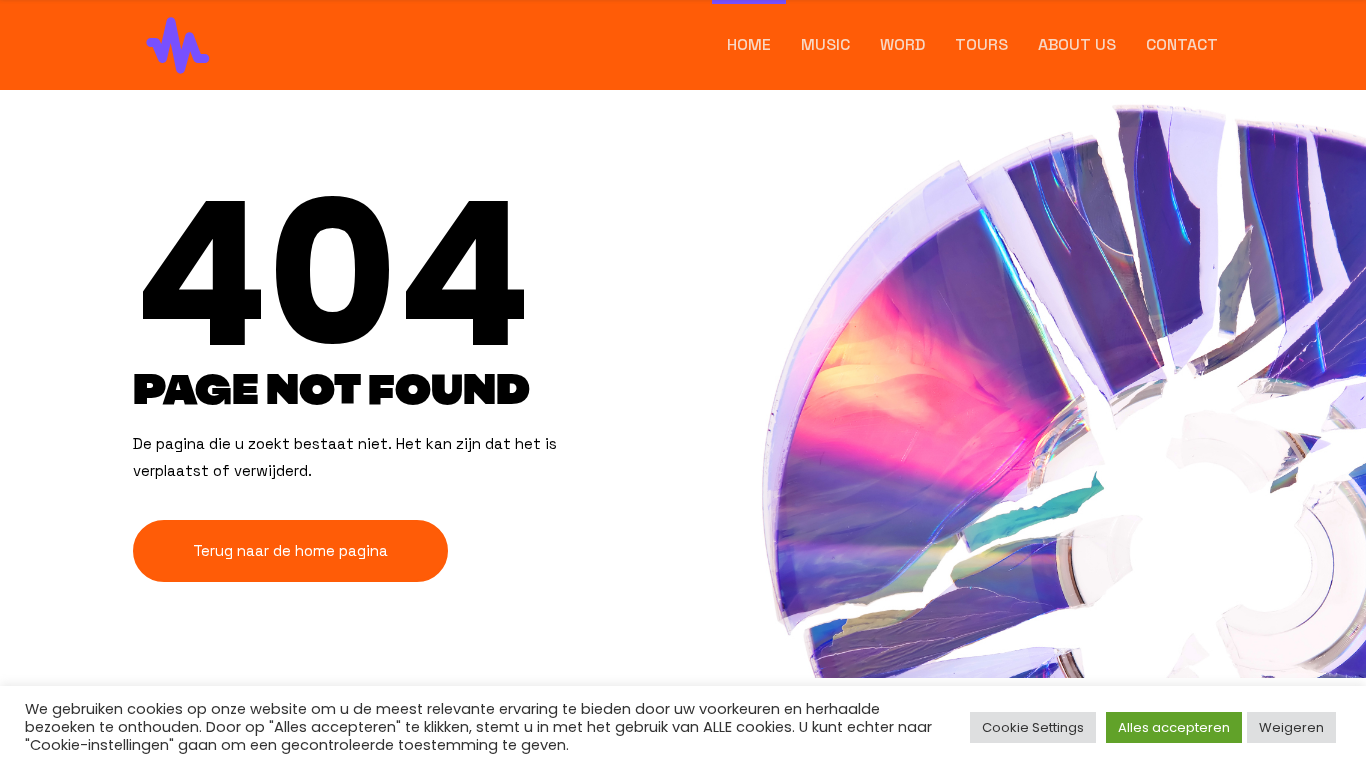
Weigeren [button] (1291, 727)
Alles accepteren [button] (1174, 727)
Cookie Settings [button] (1033, 727)
